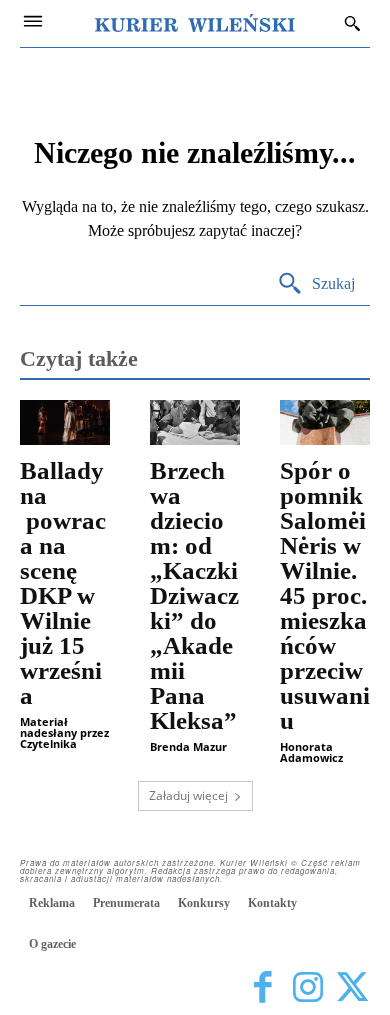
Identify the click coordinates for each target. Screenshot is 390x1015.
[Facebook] (262, 987)
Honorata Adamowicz (311, 752)
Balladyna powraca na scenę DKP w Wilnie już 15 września (63, 583)
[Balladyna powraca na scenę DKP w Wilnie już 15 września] (65, 422)
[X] (352, 987)
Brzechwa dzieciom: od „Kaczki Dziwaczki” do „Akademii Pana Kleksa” (194, 595)
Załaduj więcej (188, 795)
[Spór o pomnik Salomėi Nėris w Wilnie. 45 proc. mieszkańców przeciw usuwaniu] (325, 422)
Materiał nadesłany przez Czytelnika (64, 732)
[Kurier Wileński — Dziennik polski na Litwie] (195, 23)
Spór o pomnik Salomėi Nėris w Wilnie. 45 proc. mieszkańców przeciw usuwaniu (325, 595)
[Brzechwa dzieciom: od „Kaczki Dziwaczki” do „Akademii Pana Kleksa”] (195, 422)
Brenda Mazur (188, 746)
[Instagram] (307, 987)
